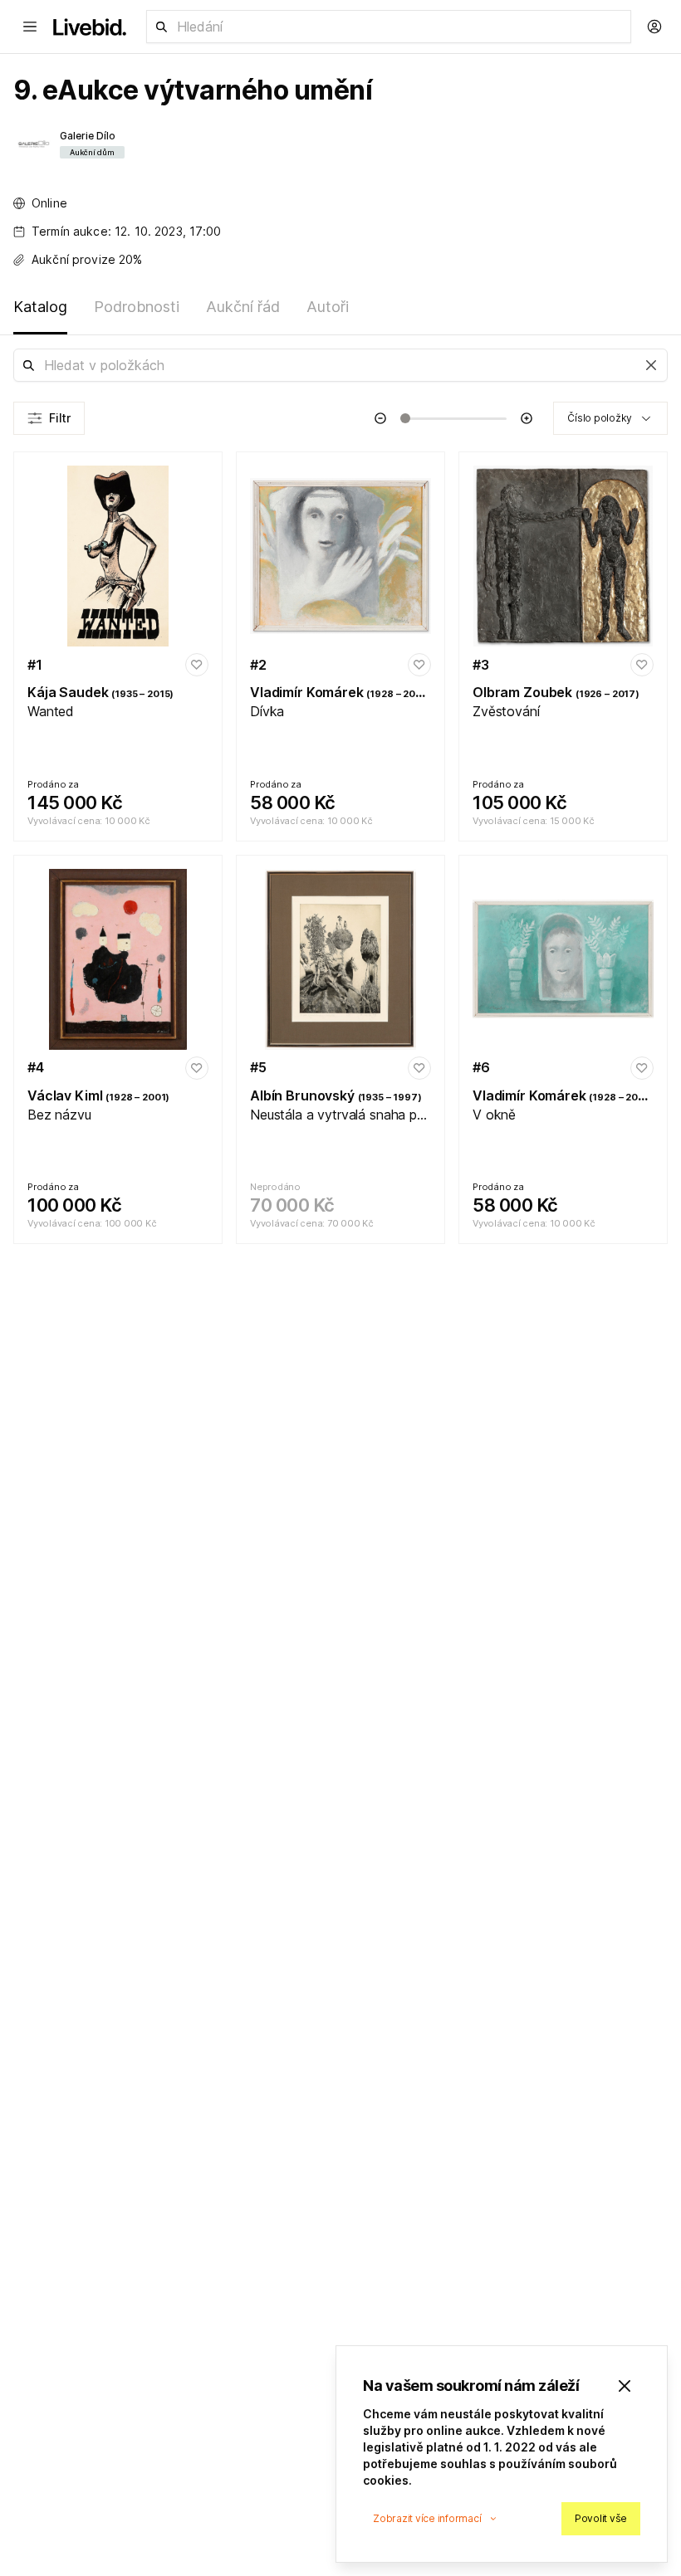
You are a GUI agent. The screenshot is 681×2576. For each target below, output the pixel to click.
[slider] (405, 418)
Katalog (40, 307)
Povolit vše (601, 2518)
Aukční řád (243, 307)
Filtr (60, 418)
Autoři (328, 307)
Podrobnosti (137, 307)
